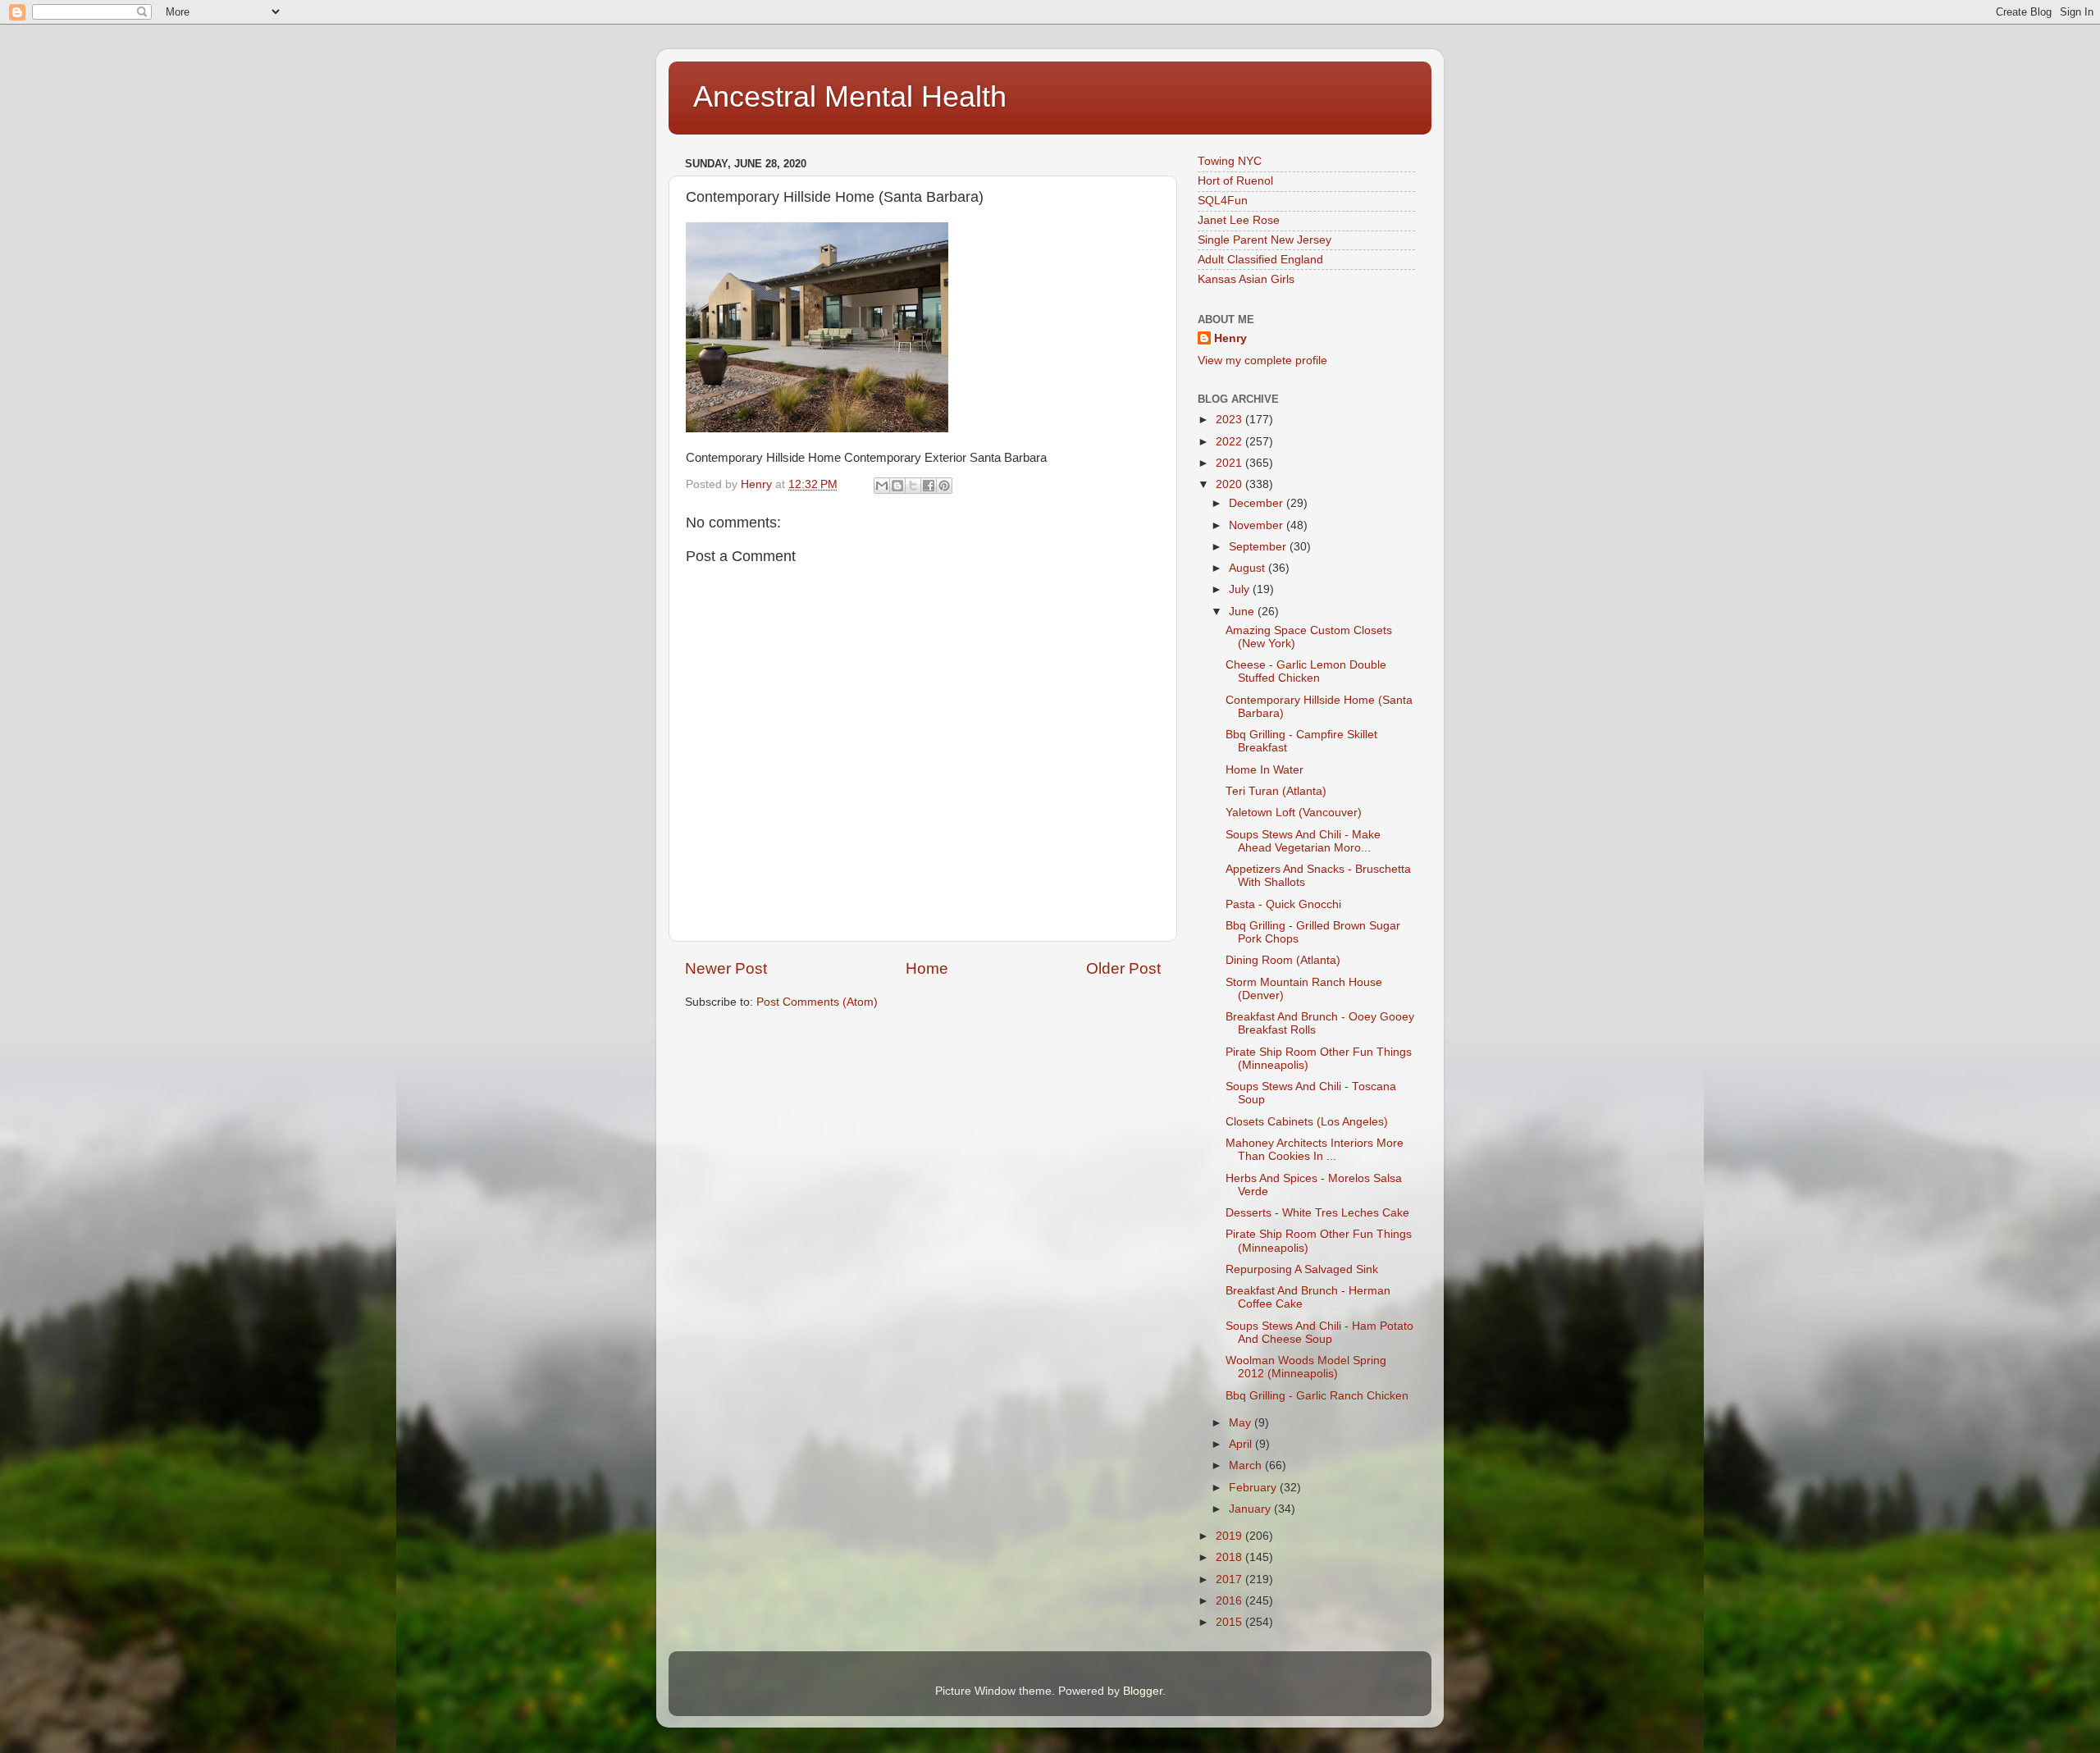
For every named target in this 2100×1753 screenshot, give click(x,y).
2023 (1230, 420)
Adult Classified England (1260, 260)
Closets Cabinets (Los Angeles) (1307, 1122)
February (1254, 1488)
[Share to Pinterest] (944, 486)
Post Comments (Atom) (817, 1002)
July (1241, 589)
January (1251, 1509)
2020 (1230, 484)
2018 (1230, 1557)
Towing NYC (1230, 161)
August (1249, 568)
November (1258, 525)
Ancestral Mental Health (850, 96)
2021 (1230, 463)
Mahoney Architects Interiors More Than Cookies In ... (1315, 1150)
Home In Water (1265, 770)
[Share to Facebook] (929, 486)
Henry (1230, 338)
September (1259, 547)
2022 (1230, 442)
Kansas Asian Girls (1246, 279)
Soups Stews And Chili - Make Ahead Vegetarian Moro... (1303, 841)
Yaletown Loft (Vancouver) (1294, 813)
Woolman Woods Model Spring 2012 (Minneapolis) (1306, 1367)
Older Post (1123, 968)
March (1247, 1465)
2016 (1230, 1601)
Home (927, 968)
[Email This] (882, 486)
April (1242, 1444)
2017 (1230, 1580)
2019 (1230, 1536)
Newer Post (726, 968)
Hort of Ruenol (1235, 181)
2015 (1230, 1622)
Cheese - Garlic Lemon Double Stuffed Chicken (1306, 671)
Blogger (1143, 1691)
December (1258, 503)
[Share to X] (913, 486)
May (1242, 1423)
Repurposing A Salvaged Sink (1302, 1269)
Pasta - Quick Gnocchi (1283, 904)
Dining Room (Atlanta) (1283, 960)
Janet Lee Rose (1239, 220)
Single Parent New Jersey (1265, 240)
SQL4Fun (1223, 201)
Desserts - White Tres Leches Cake (1317, 1213)
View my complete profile (1262, 361)
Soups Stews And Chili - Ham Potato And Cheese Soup (1319, 1333)
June (1243, 612)
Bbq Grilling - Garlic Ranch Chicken (1317, 1396)
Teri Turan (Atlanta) (1276, 791)
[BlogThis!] (897, 486)
